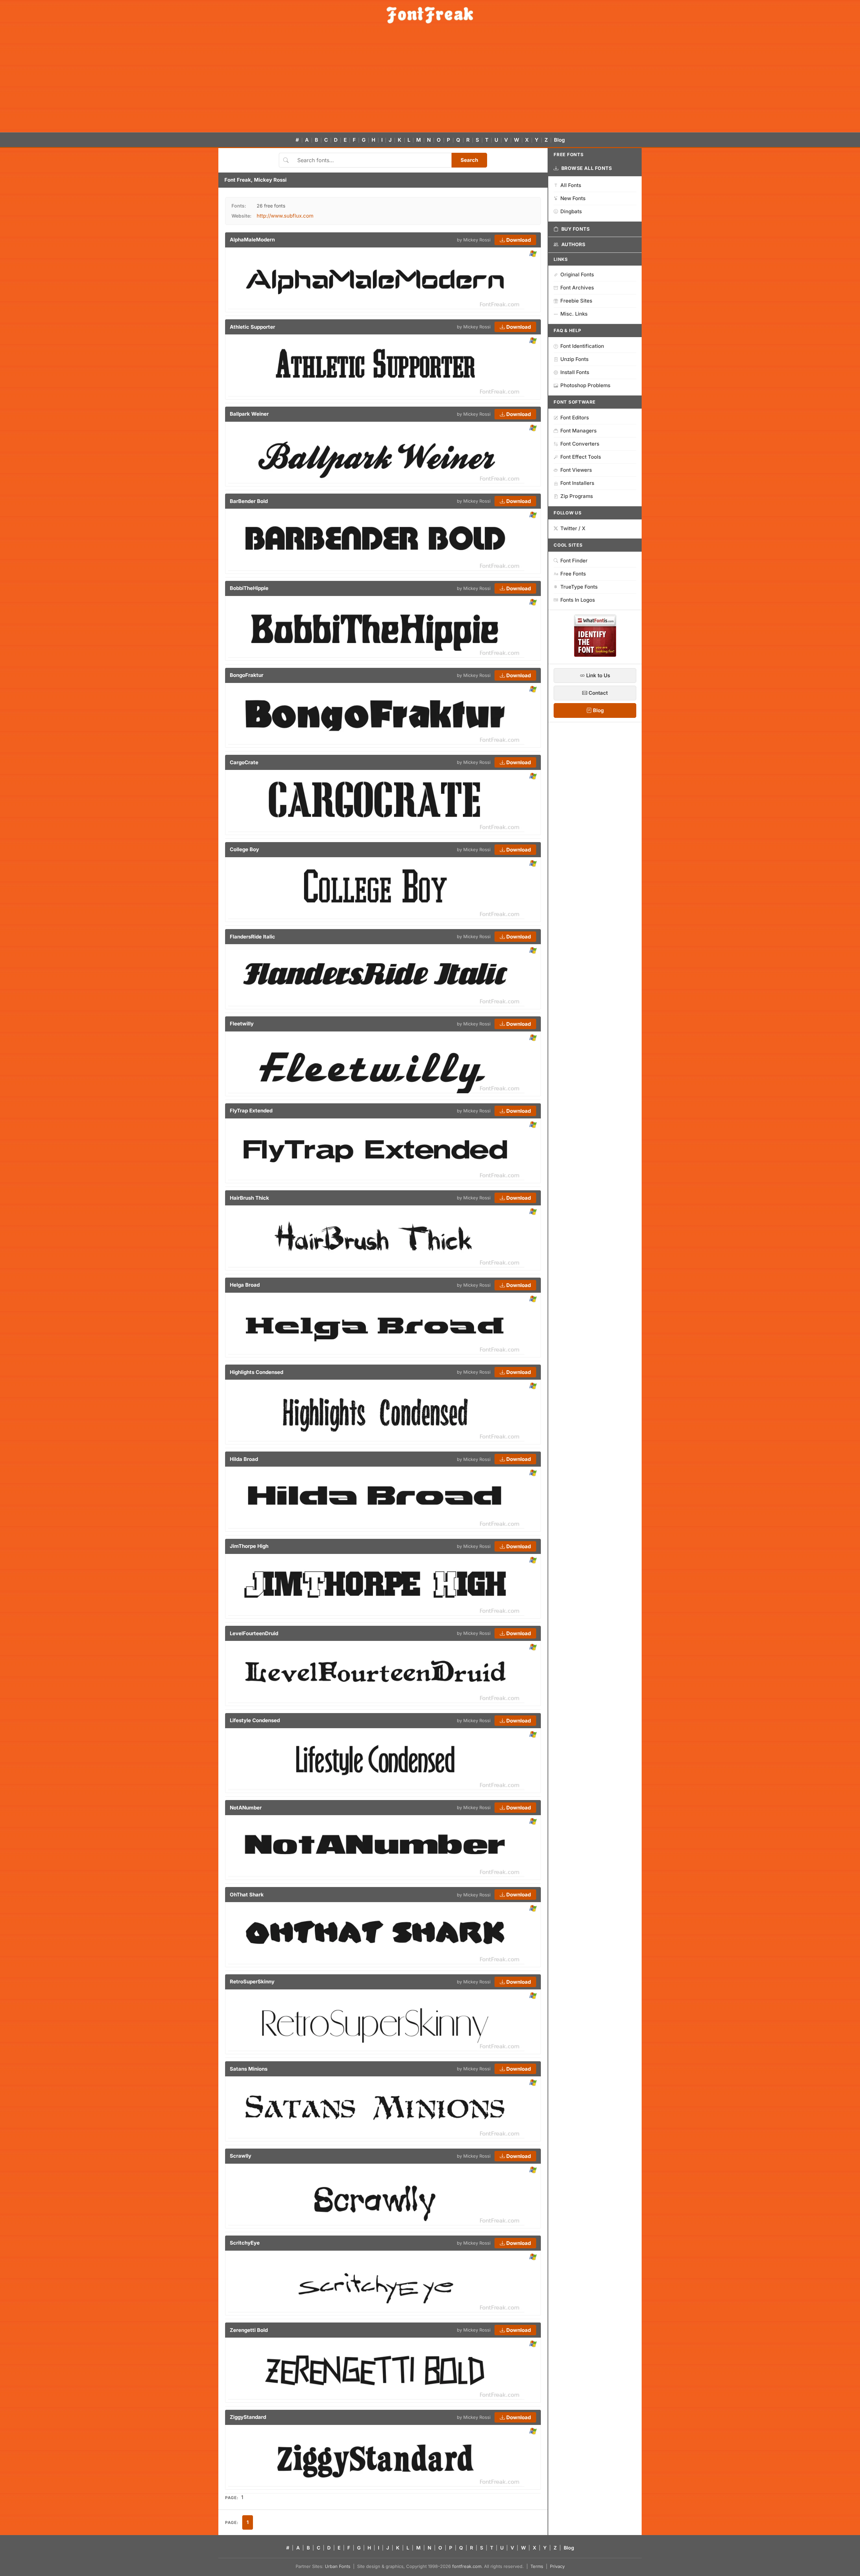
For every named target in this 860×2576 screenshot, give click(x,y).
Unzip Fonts (574, 359)
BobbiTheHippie (249, 588)
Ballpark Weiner (249, 414)
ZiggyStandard (248, 2417)
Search (469, 160)
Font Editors (575, 418)
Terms (537, 2566)
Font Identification (582, 346)
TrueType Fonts (579, 587)
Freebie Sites (576, 301)
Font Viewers (576, 470)
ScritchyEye (245, 2243)
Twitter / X (573, 528)
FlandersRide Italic (252, 937)
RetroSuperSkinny (252, 1982)
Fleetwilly (242, 1024)
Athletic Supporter (252, 327)
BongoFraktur (247, 675)
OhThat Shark (247, 1895)
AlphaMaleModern (252, 240)
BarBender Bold (249, 501)
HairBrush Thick (249, 1198)
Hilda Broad (244, 1459)
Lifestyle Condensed (255, 1720)
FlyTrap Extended (251, 1111)
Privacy (557, 2566)
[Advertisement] (430, 82)
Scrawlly (241, 2156)
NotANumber (246, 1808)
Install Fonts (575, 372)
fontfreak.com (467, 2566)
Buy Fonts (576, 229)
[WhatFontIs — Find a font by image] (595, 655)
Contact (597, 693)
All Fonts (571, 185)
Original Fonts (577, 274)
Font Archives (577, 288)
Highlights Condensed (256, 1372)
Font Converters (580, 444)
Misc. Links (574, 314)
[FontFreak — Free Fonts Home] (430, 15)
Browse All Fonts (587, 168)
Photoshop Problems (585, 385)
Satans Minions (249, 2069)
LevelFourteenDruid (254, 1633)
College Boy (244, 849)
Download (518, 240)
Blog (559, 140)
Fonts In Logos (578, 600)
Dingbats (571, 211)
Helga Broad (245, 1285)
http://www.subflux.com (285, 216)
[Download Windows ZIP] (533, 254)
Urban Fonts (338, 2566)
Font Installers (577, 483)
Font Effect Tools (581, 457)
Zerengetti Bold (249, 2330)
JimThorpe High (249, 1546)
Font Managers (578, 431)
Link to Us (597, 675)
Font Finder (574, 561)
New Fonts (573, 198)
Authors (573, 244)
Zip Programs (577, 496)
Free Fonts (573, 574)
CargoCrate (244, 762)
